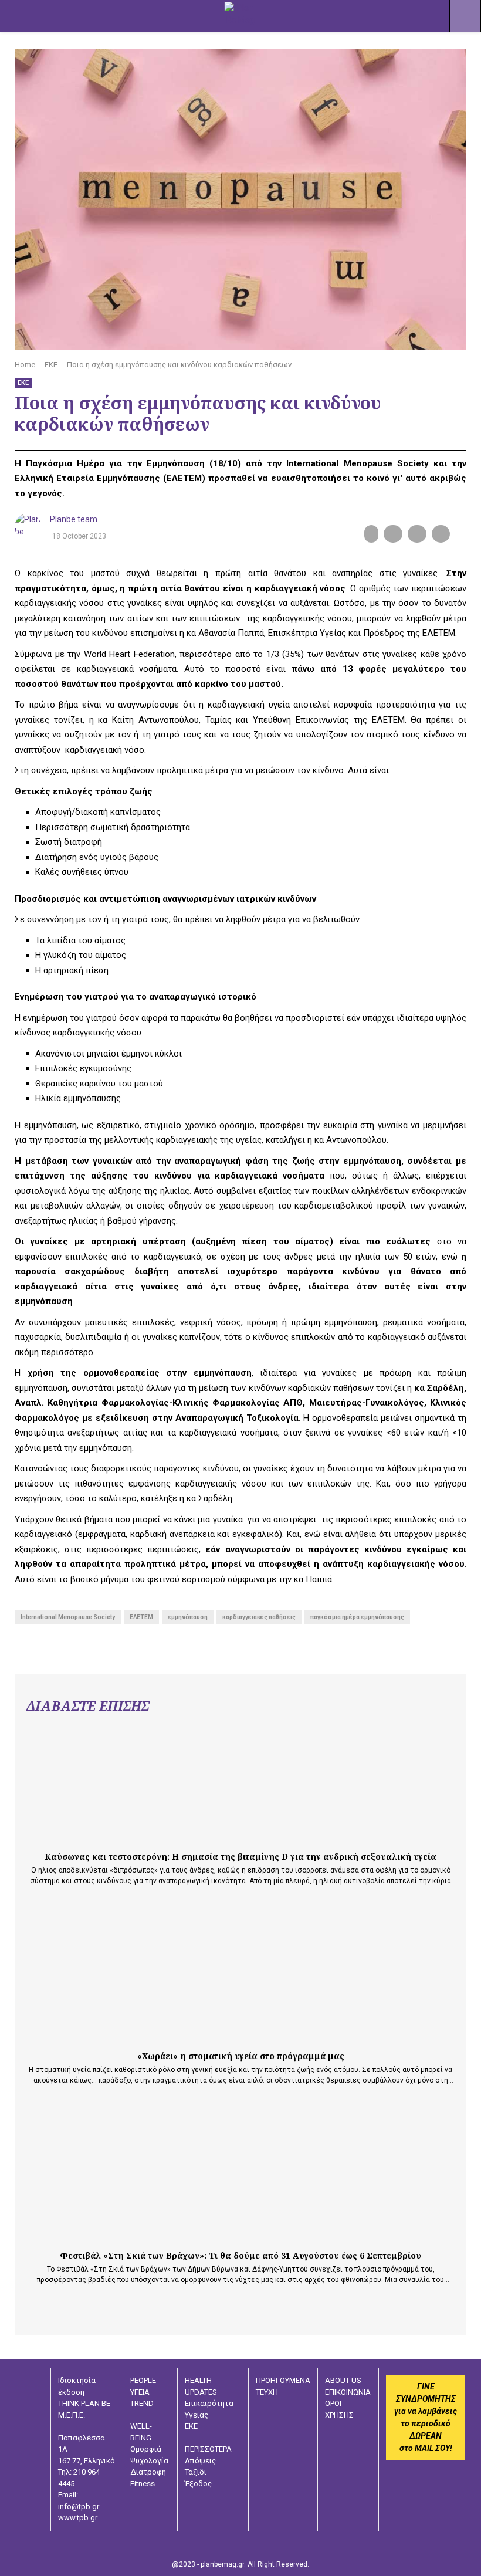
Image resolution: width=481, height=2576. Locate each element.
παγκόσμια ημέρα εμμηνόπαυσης (357, 1617)
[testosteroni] (114, 1840)
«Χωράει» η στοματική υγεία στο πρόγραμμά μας (241, 2056)
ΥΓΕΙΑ (140, 2392)
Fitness (143, 2484)
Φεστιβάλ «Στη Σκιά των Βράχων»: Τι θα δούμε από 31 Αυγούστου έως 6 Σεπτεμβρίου (240, 2255)
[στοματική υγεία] (114, 2039)
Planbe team (74, 519)
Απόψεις (200, 2461)
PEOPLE (143, 2380)
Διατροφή (148, 2472)
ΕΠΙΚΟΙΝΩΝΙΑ (348, 2392)
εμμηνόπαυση (188, 1617)
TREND (142, 2403)
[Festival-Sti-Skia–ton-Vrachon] (114, 2239)
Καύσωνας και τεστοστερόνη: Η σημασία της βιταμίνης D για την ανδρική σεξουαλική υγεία (240, 1856)
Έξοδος (198, 2484)
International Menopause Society (68, 1617)
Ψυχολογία (149, 2461)
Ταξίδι (196, 2472)
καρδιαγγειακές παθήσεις (259, 1617)
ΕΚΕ (23, 383)
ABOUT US (343, 2380)
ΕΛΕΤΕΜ (141, 1617)
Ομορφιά (146, 2449)
